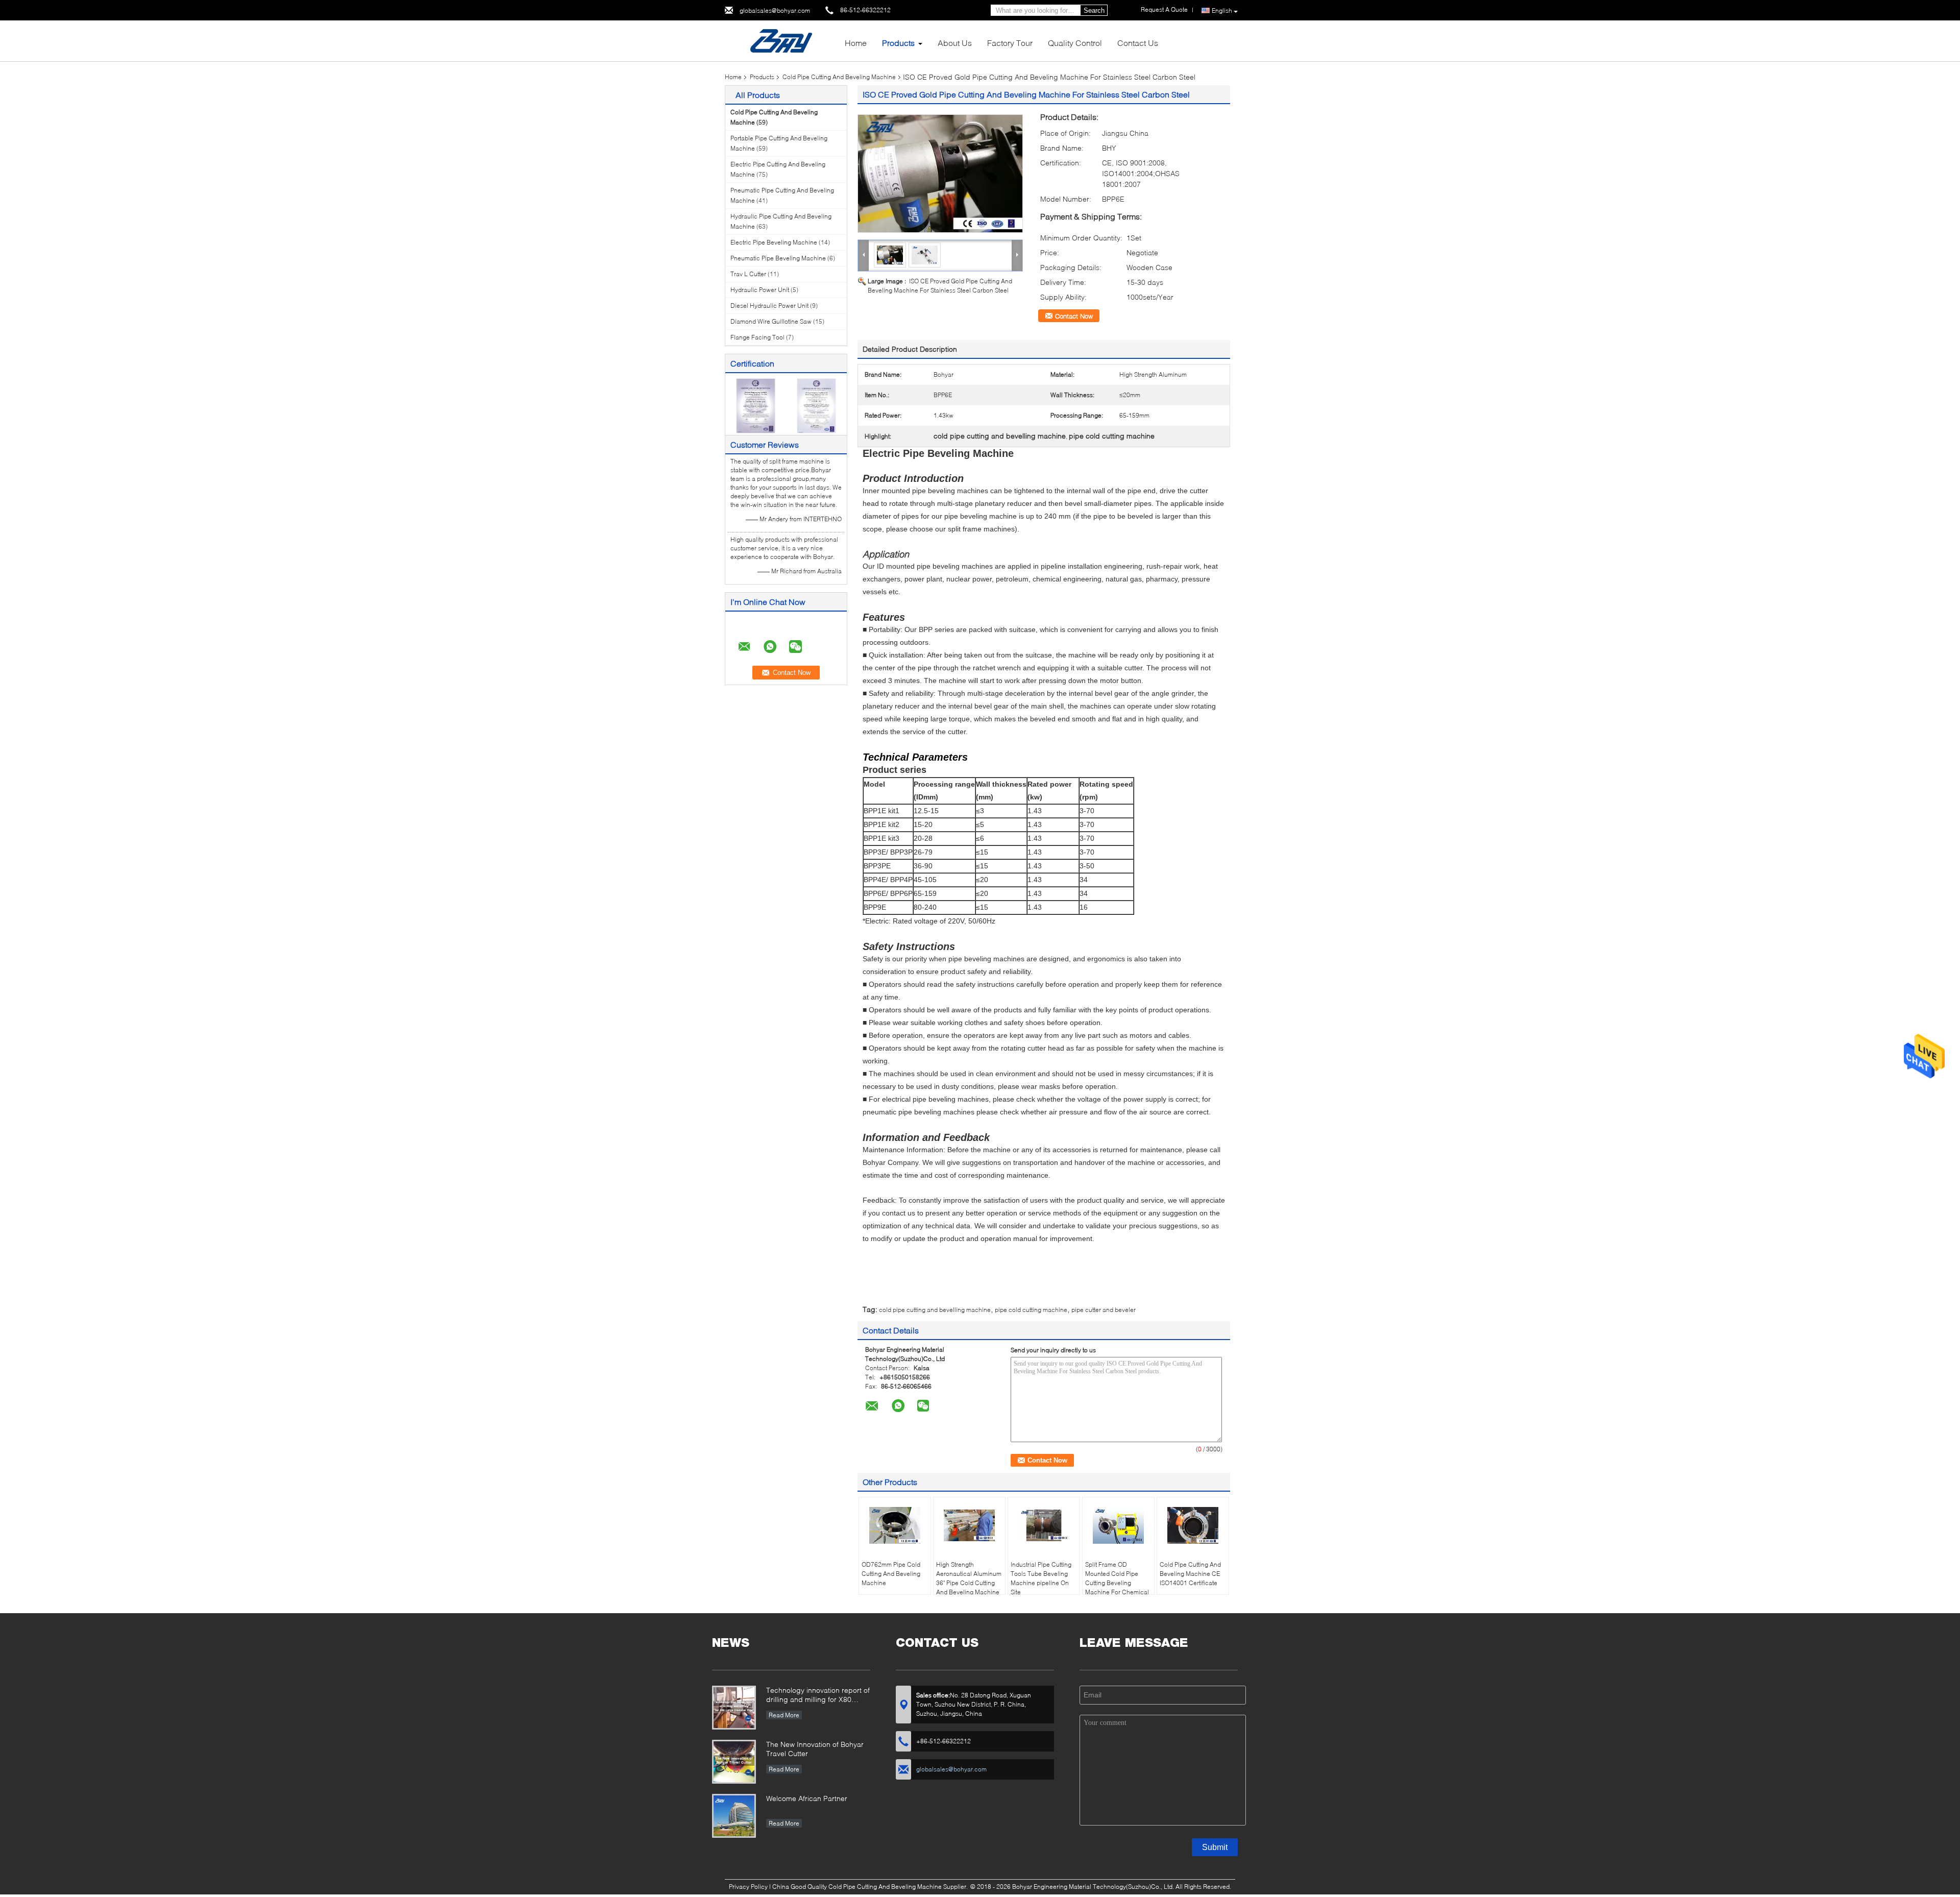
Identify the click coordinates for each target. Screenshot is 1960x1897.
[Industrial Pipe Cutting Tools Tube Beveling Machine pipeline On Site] (1044, 1525)
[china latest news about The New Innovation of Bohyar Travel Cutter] (734, 1762)
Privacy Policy (748, 1887)
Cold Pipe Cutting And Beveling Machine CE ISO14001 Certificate (1190, 1574)
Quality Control (1075, 43)
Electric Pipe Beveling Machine (774, 242)
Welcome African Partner (807, 1798)
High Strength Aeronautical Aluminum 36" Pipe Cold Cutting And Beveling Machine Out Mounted (969, 1583)
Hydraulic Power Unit (760, 290)
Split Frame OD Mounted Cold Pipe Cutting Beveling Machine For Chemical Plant (1117, 1583)
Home (856, 43)
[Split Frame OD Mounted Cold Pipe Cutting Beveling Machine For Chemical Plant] (1118, 1525)
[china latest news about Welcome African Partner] (734, 1816)
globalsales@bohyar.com (775, 10)
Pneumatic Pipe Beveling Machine (778, 258)
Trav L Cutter (748, 274)
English (1222, 10)
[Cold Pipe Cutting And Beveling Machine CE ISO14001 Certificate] (1193, 1525)
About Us (955, 43)
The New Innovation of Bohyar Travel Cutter (815, 1749)
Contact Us (1138, 43)
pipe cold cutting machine (1031, 1310)
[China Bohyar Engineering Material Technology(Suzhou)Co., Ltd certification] (756, 405)
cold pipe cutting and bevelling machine (935, 1310)
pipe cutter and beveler (1104, 1310)
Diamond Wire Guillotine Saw (771, 321)
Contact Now (1074, 316)
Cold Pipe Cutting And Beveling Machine (839, 77)
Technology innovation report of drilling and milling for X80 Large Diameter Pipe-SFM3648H (818, 1696)
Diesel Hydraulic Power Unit (769, 306)
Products (898, 43)
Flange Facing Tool (757, 337)
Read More (784, 1715)
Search (1094, 10)
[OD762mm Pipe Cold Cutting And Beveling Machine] (895, 1525)
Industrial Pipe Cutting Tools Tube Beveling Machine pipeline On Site (1041, 1578)
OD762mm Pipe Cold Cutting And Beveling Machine (891, 1574)
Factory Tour (1010, 43)
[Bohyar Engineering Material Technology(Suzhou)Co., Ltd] (781, 40)
